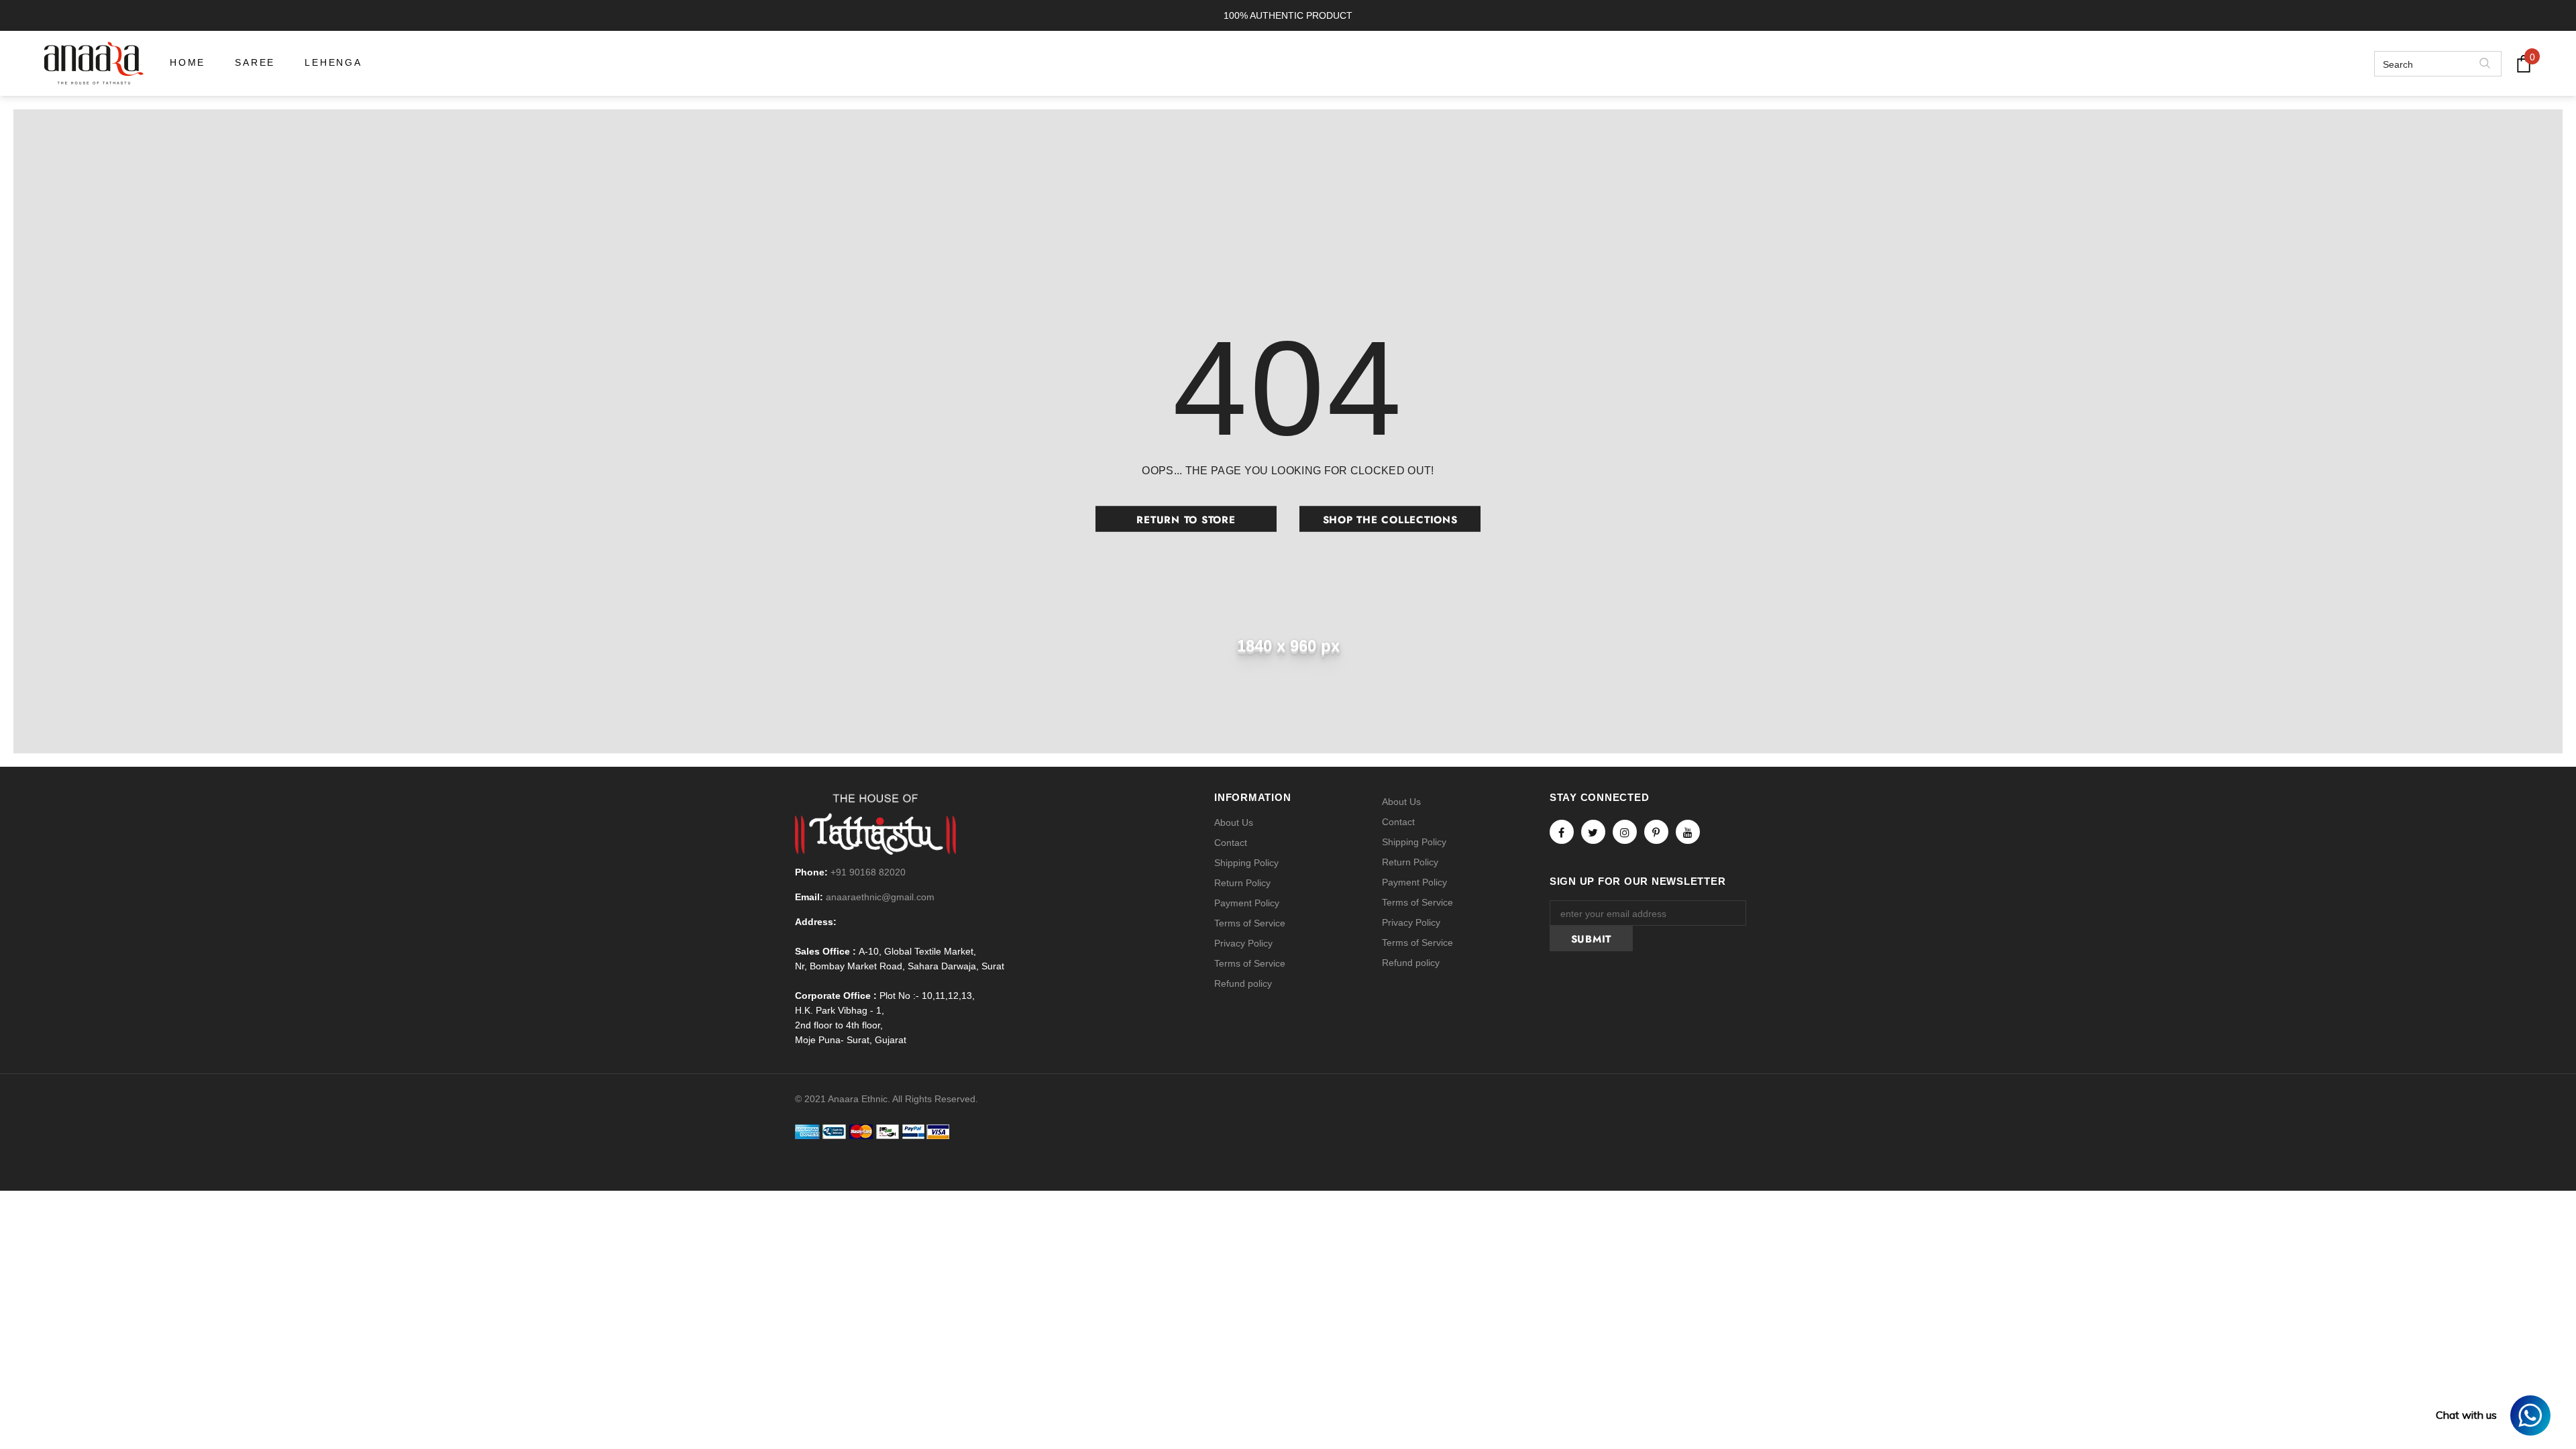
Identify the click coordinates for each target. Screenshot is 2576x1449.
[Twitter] (1593, 832)
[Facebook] (1562, 832)
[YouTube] (1688, 832)
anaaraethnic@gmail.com (880, 897)
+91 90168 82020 (868, 872)
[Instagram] (1625, 832)
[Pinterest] (1656, 832)
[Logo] (94, 63)
